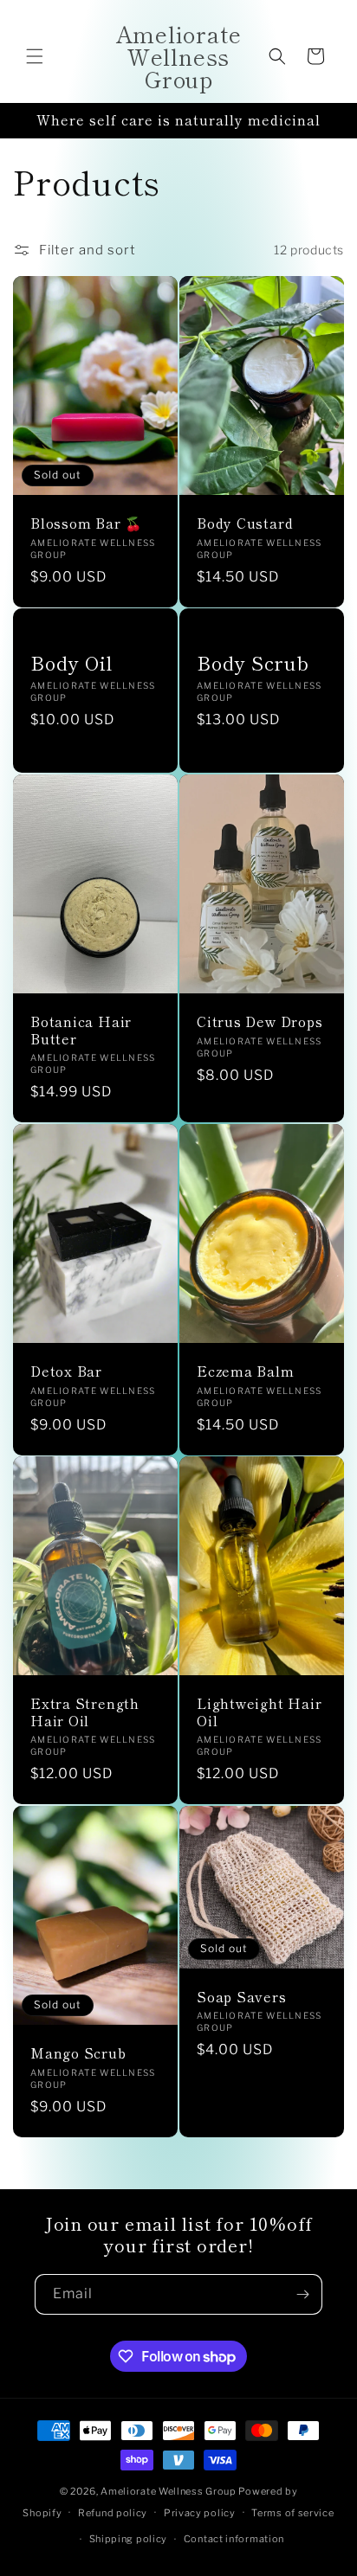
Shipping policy (129, 2539)
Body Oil (71, 663)
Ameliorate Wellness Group (169, 2491)
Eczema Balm (246, 1371)
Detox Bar (66, 1371)
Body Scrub (253, 663)
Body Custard (245, 523)
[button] (35, 56)
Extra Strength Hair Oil (85, 1712)
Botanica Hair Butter (81, 1031)
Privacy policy (200, 2513)
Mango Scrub (78, 2054)
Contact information (234, 2539)
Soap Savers (242, 1997)
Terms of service (292, 2513)
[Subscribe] (302, 2294)
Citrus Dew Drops (260, 1022)
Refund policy (113, 2513)
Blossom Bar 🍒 (86, 523)
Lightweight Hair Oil (259, 1712)
